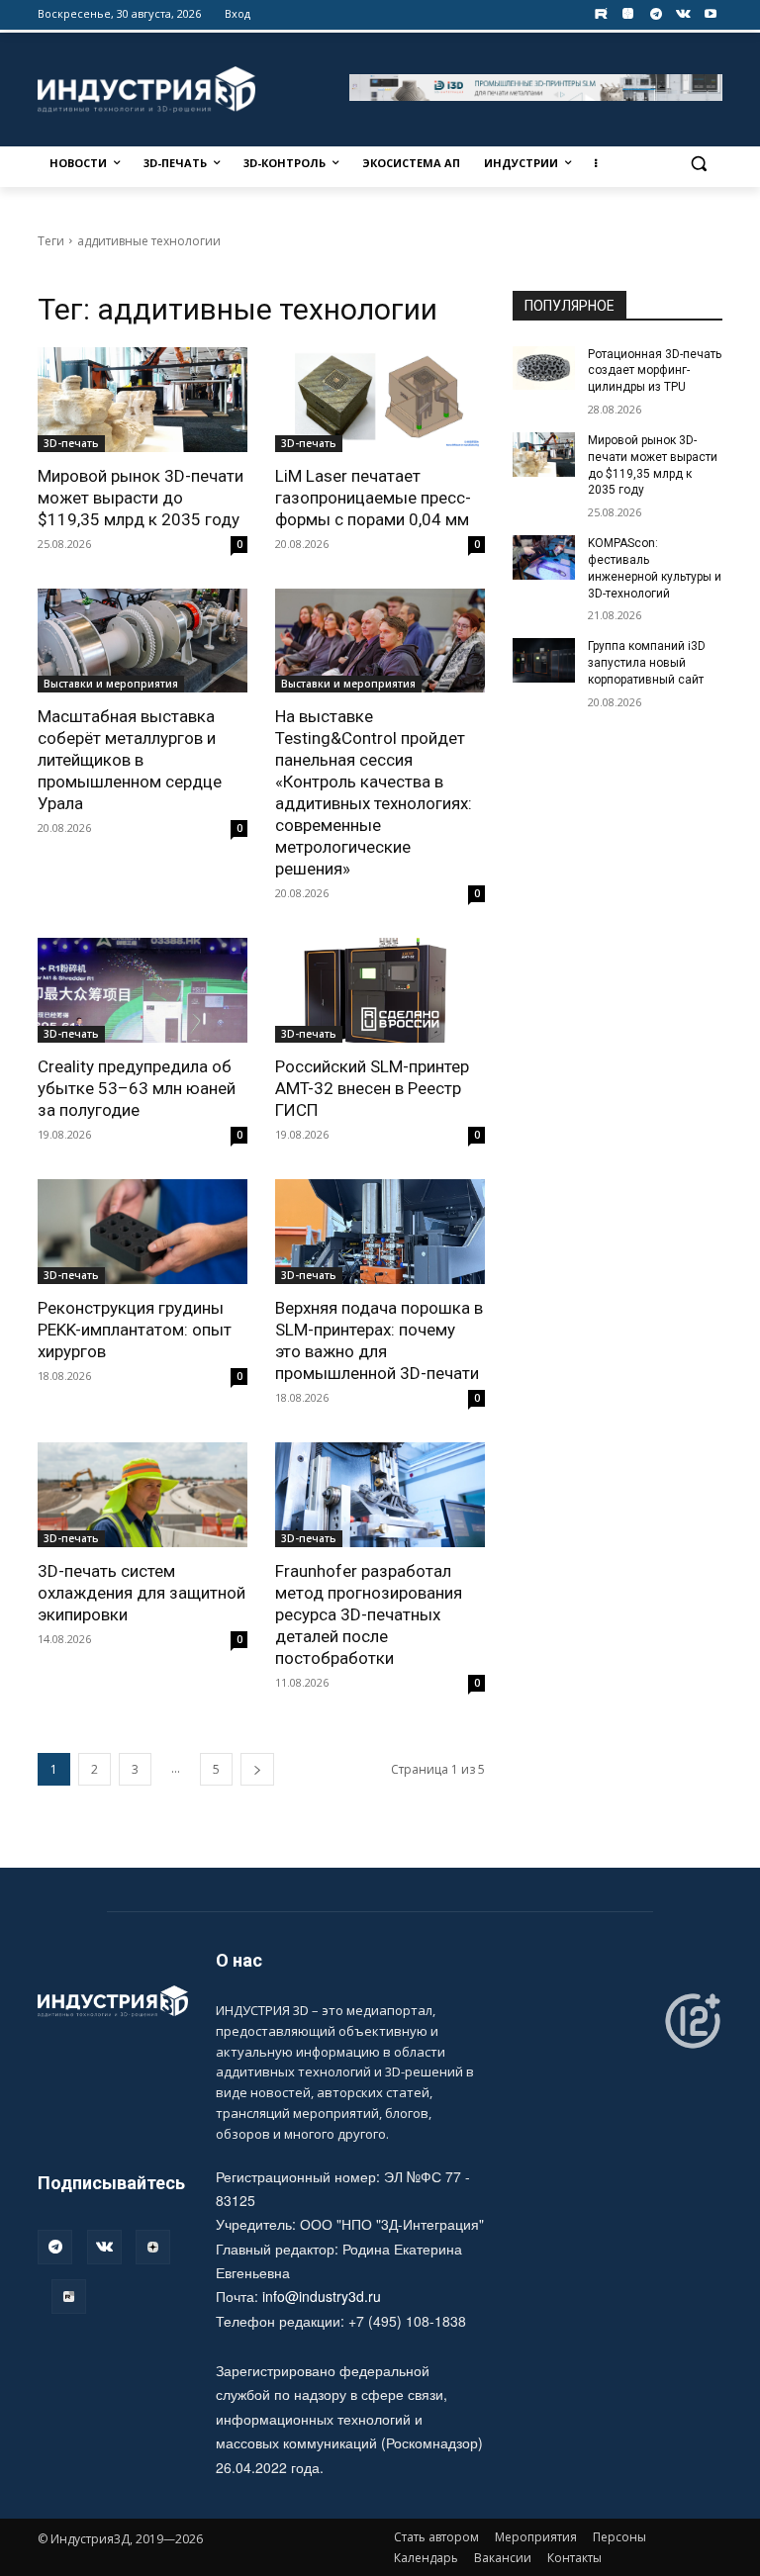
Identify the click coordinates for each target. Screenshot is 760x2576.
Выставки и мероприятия (111, 684)
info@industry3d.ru (322, 2296)
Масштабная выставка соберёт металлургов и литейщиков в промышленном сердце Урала (130, 760)
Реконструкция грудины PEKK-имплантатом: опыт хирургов (135, 1330)
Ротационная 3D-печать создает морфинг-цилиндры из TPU (655, 371)
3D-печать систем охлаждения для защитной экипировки (142, 1593)
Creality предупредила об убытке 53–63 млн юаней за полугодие (137, 1088)
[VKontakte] (683, 14)
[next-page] (257, 1769)
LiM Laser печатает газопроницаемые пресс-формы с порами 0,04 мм (373, 498)
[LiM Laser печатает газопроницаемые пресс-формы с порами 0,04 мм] (380, 400)
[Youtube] (711, 14)
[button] (699, 164)
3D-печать (71, 443)
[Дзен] (153, 2247)
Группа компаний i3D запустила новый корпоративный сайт (647, 663)
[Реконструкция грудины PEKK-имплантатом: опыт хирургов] (142, 1232)
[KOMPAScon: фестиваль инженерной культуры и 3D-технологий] (544, 557)
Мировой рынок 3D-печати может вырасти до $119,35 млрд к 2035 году (141, 498)
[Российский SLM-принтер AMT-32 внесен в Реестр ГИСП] (380, 990)
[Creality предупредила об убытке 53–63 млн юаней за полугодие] (142, 990)
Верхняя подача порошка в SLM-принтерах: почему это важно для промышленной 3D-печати (379, 1340)
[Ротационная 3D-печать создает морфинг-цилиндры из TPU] (544, 368)
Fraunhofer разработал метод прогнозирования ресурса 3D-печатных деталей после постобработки (369, 1614)
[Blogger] (628, 14)
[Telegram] (656, 14)
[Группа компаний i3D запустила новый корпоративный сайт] (544, 660)
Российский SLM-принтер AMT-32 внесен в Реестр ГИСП (372, 1088)
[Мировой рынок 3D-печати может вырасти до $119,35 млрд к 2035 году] (142, 400)
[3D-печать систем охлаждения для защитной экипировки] (142, 1495)
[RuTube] (69, 2297)
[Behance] (601, 14)
